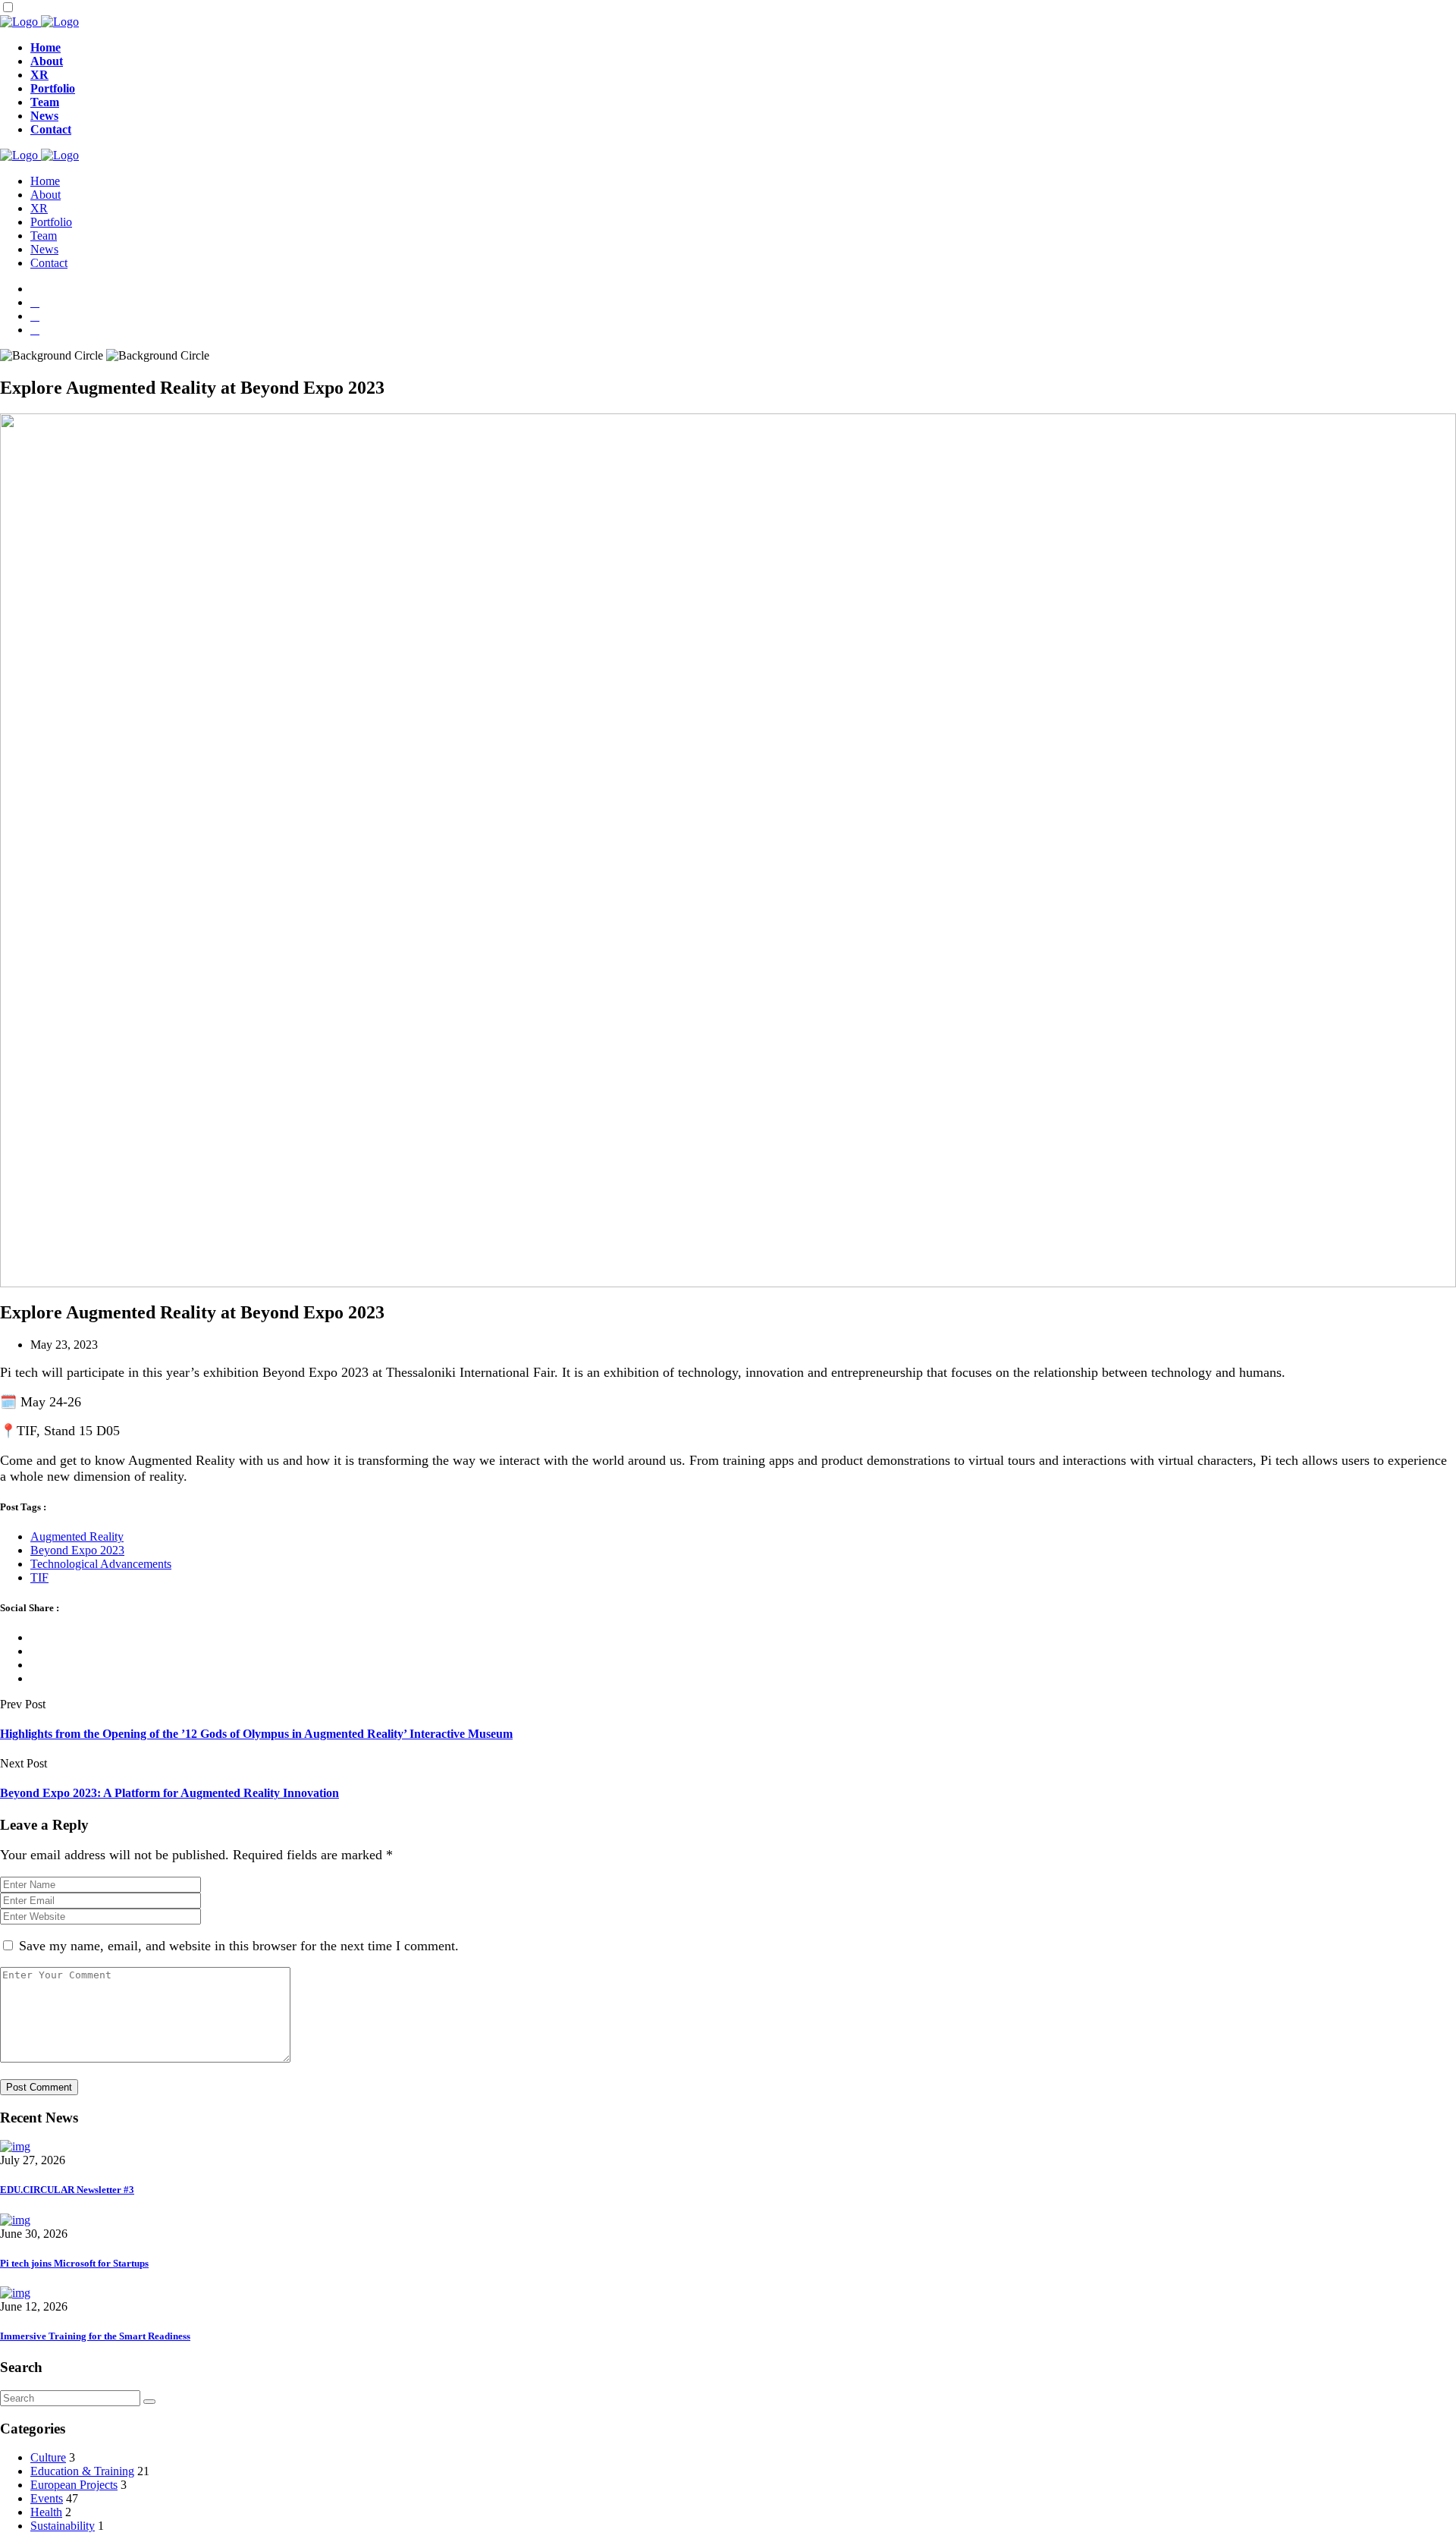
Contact (51, 129)
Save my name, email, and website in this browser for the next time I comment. (239, 1946)
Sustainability (63, 2526)
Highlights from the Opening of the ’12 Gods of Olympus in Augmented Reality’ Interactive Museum (256, 1734)
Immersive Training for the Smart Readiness (95, 2336)
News (44, 116)
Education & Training (82, 2471)
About (47, 61)
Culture (48, 2457)
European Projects (74, 2485)
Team (45, 102)
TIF (39, 1577)
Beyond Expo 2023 (77, 1550)
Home (45, 47)
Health (46, 2512)
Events (47, 2498)
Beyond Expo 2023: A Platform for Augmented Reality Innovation (169, 1793)
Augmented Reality (77, 1536)
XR (39, 75)
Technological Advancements (101, 1564)
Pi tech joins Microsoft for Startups (74, 2263)
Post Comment (39, 2087)
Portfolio (53, 88)
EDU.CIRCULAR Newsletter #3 (67, 2190)
